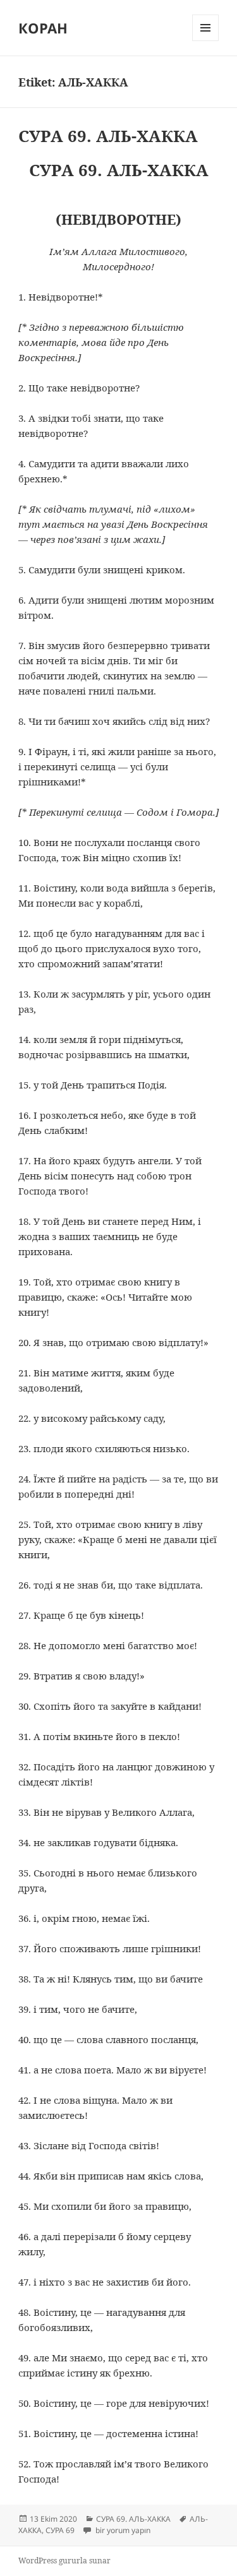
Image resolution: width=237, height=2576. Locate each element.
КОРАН (43, 28)
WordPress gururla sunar (64, 2561)
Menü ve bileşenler (206, 41)
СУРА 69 (60, 2530)
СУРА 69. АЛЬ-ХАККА (108, 136)
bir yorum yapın (122, 2530)
